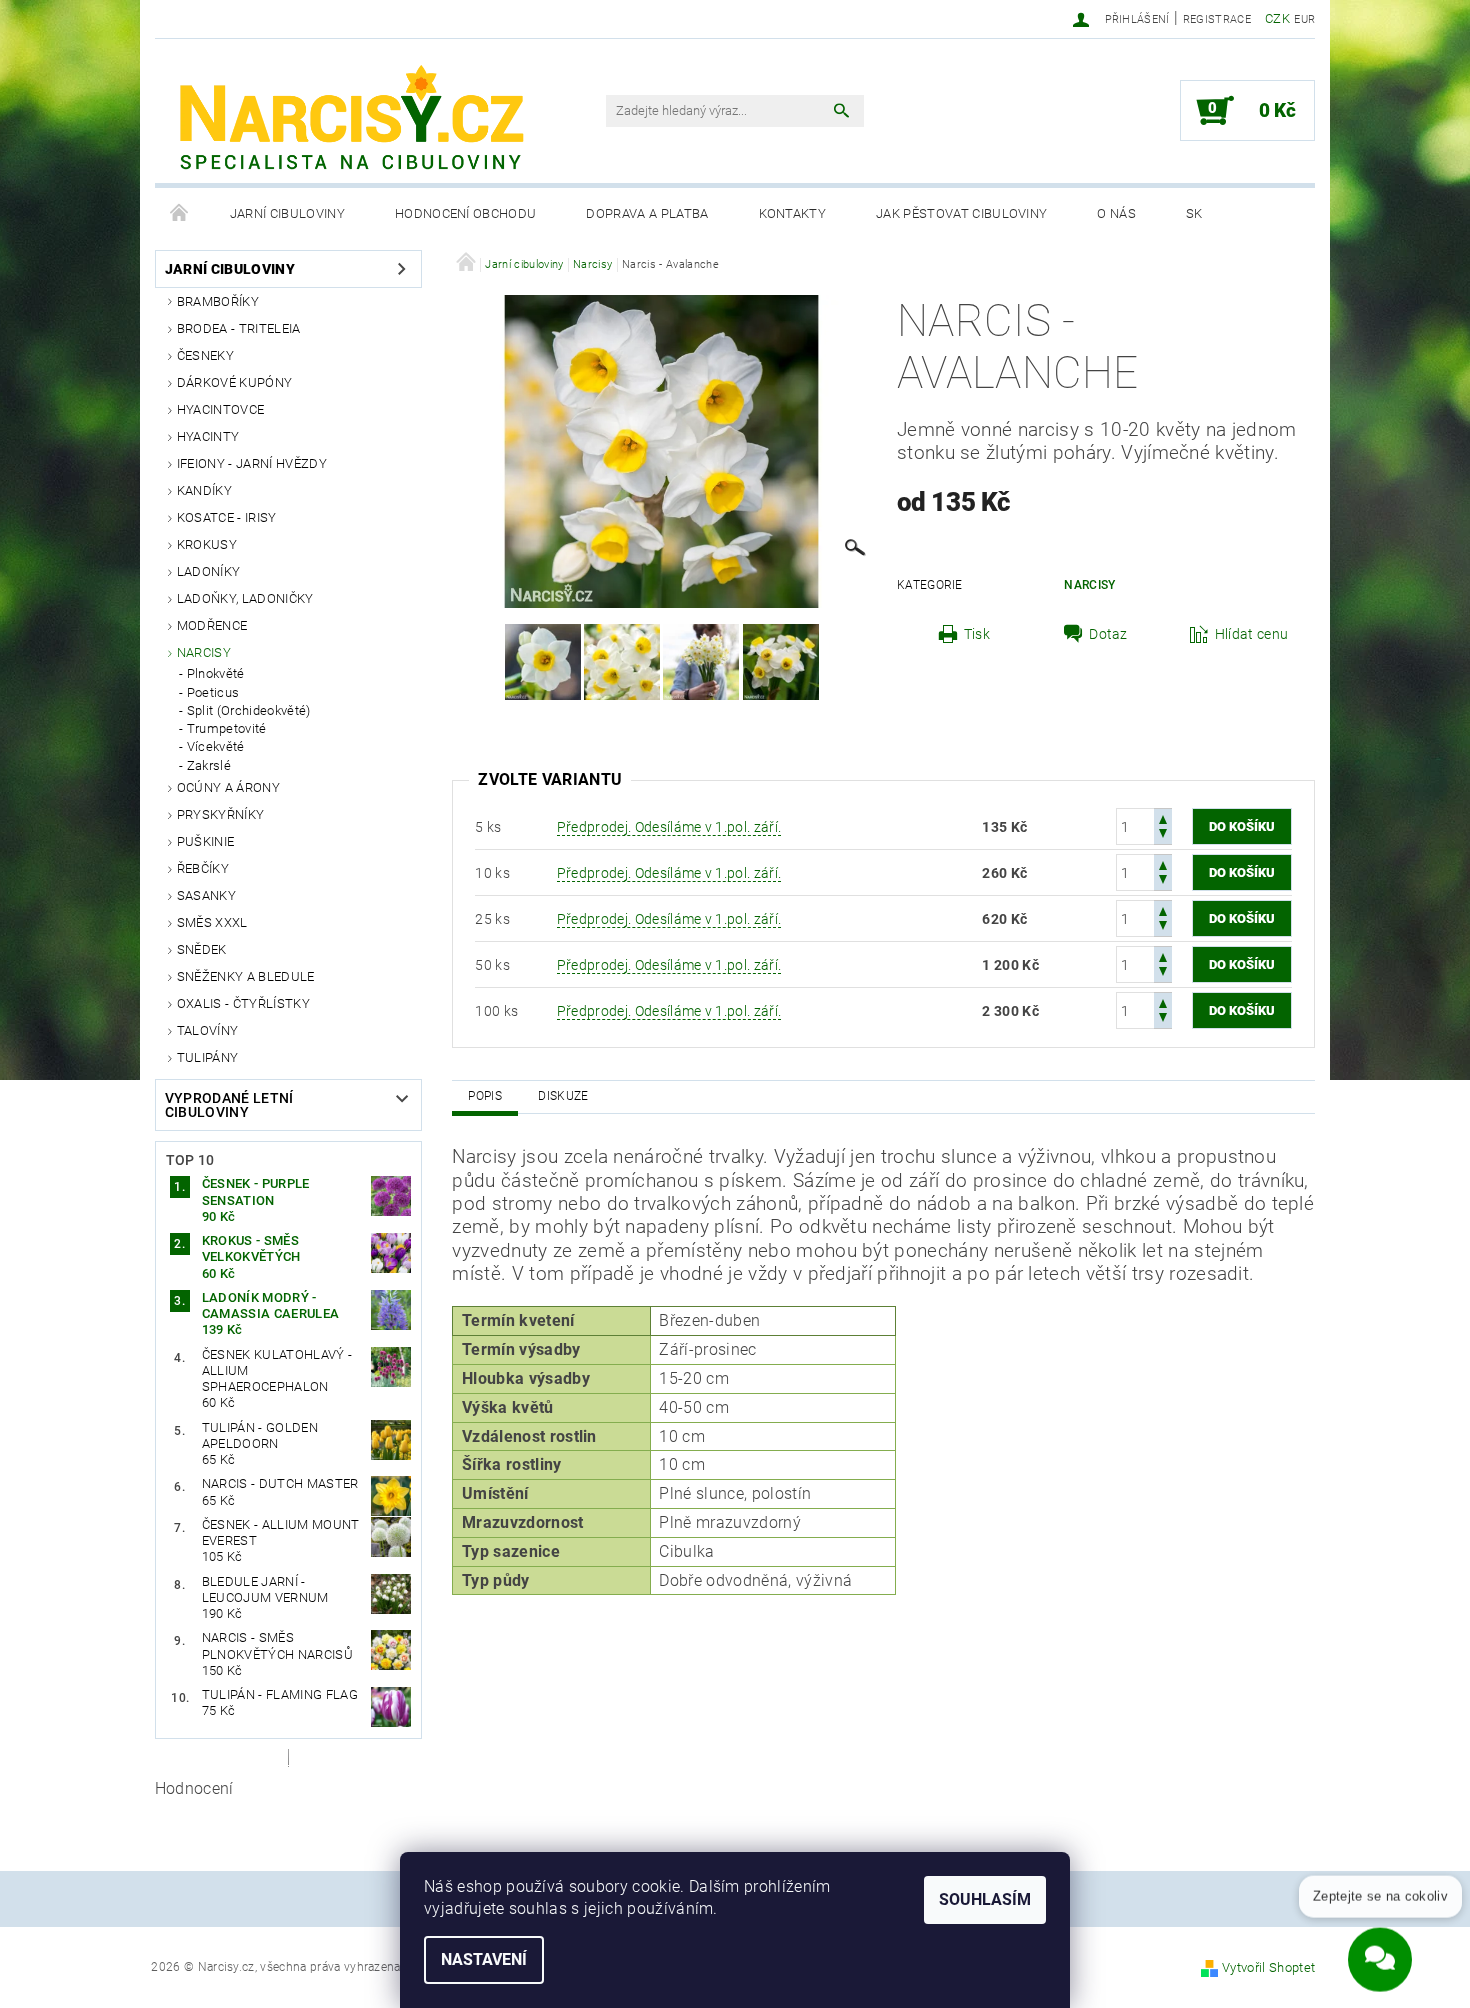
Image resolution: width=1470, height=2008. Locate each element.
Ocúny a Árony (228, 787)
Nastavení (484, 1959)
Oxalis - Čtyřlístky (243, 1003)
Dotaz (1108, 634)
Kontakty (793, 213)
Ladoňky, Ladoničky (245, 598)
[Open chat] (1380, 1948)
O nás (1116, 213)
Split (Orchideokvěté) (249, 710)
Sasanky (206, 895)
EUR (1304, 19)
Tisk (977, 634)
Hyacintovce (221, 409)
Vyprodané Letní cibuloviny (229, 1105)
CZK (1277, 18)
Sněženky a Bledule (246, 976)
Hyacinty (208, 436)
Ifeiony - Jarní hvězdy (252, 463)
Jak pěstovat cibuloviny (961, 213)
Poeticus (213, 692)
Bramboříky (218, 301)
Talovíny (208, 1030)
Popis (485, 1096)
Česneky (205, 355)
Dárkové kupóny (234, 382)
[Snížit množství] (1163, 835)
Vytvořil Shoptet (1268, 1967)
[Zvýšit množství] (1163, 817)
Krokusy (207, 544)
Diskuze (563, 1096)
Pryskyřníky (221, 814)
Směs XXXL (212, 922)
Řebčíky (203, 868)
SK (1194, 213)
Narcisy (204, 652)
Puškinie (206, 841)
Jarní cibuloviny (287, 213)
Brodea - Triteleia (239, 328)
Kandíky (204, 490)
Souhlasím (985, 1899)
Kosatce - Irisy (227, 517)
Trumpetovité (227, 728)
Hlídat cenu (1252, 634)
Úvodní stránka (180, 214)
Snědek (202, 949)
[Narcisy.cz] (350, 121)
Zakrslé (209, 765)
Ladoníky (209, 571)
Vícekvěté (216, 746)
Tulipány (208, 1057)
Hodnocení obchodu (465, 213)
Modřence (212, 625)
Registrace (1217, 19)
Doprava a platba (647, 213)
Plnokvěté (216, 673)
